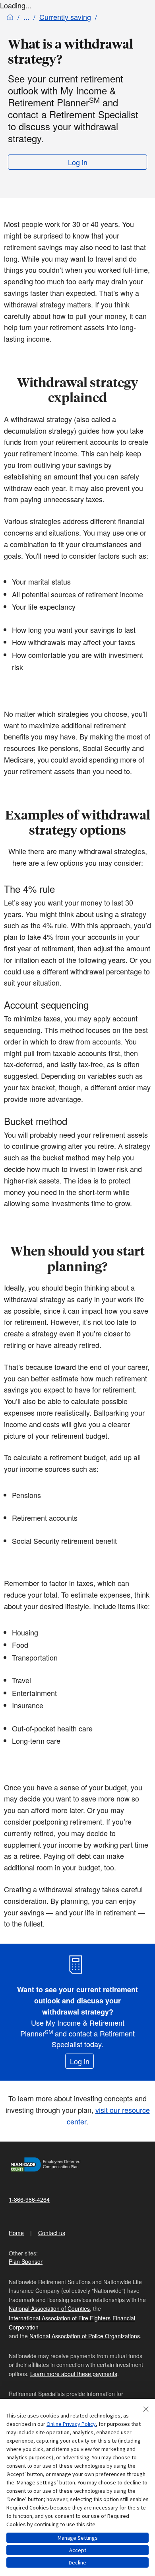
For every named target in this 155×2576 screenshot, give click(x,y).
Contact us (52, 2233)
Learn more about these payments (74, 2374)
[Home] (10, 17)
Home (16, 2233)
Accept (78, 2550)
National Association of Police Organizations (85, 2336)
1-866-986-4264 (29, 2199)
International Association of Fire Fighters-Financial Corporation (72, 2322)
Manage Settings (78, 2538)
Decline (77, 2562)
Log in (78, 162)
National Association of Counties (49, 2308)
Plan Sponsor (26, 2261)
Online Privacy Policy (71, 2424)
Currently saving (65, 17)
